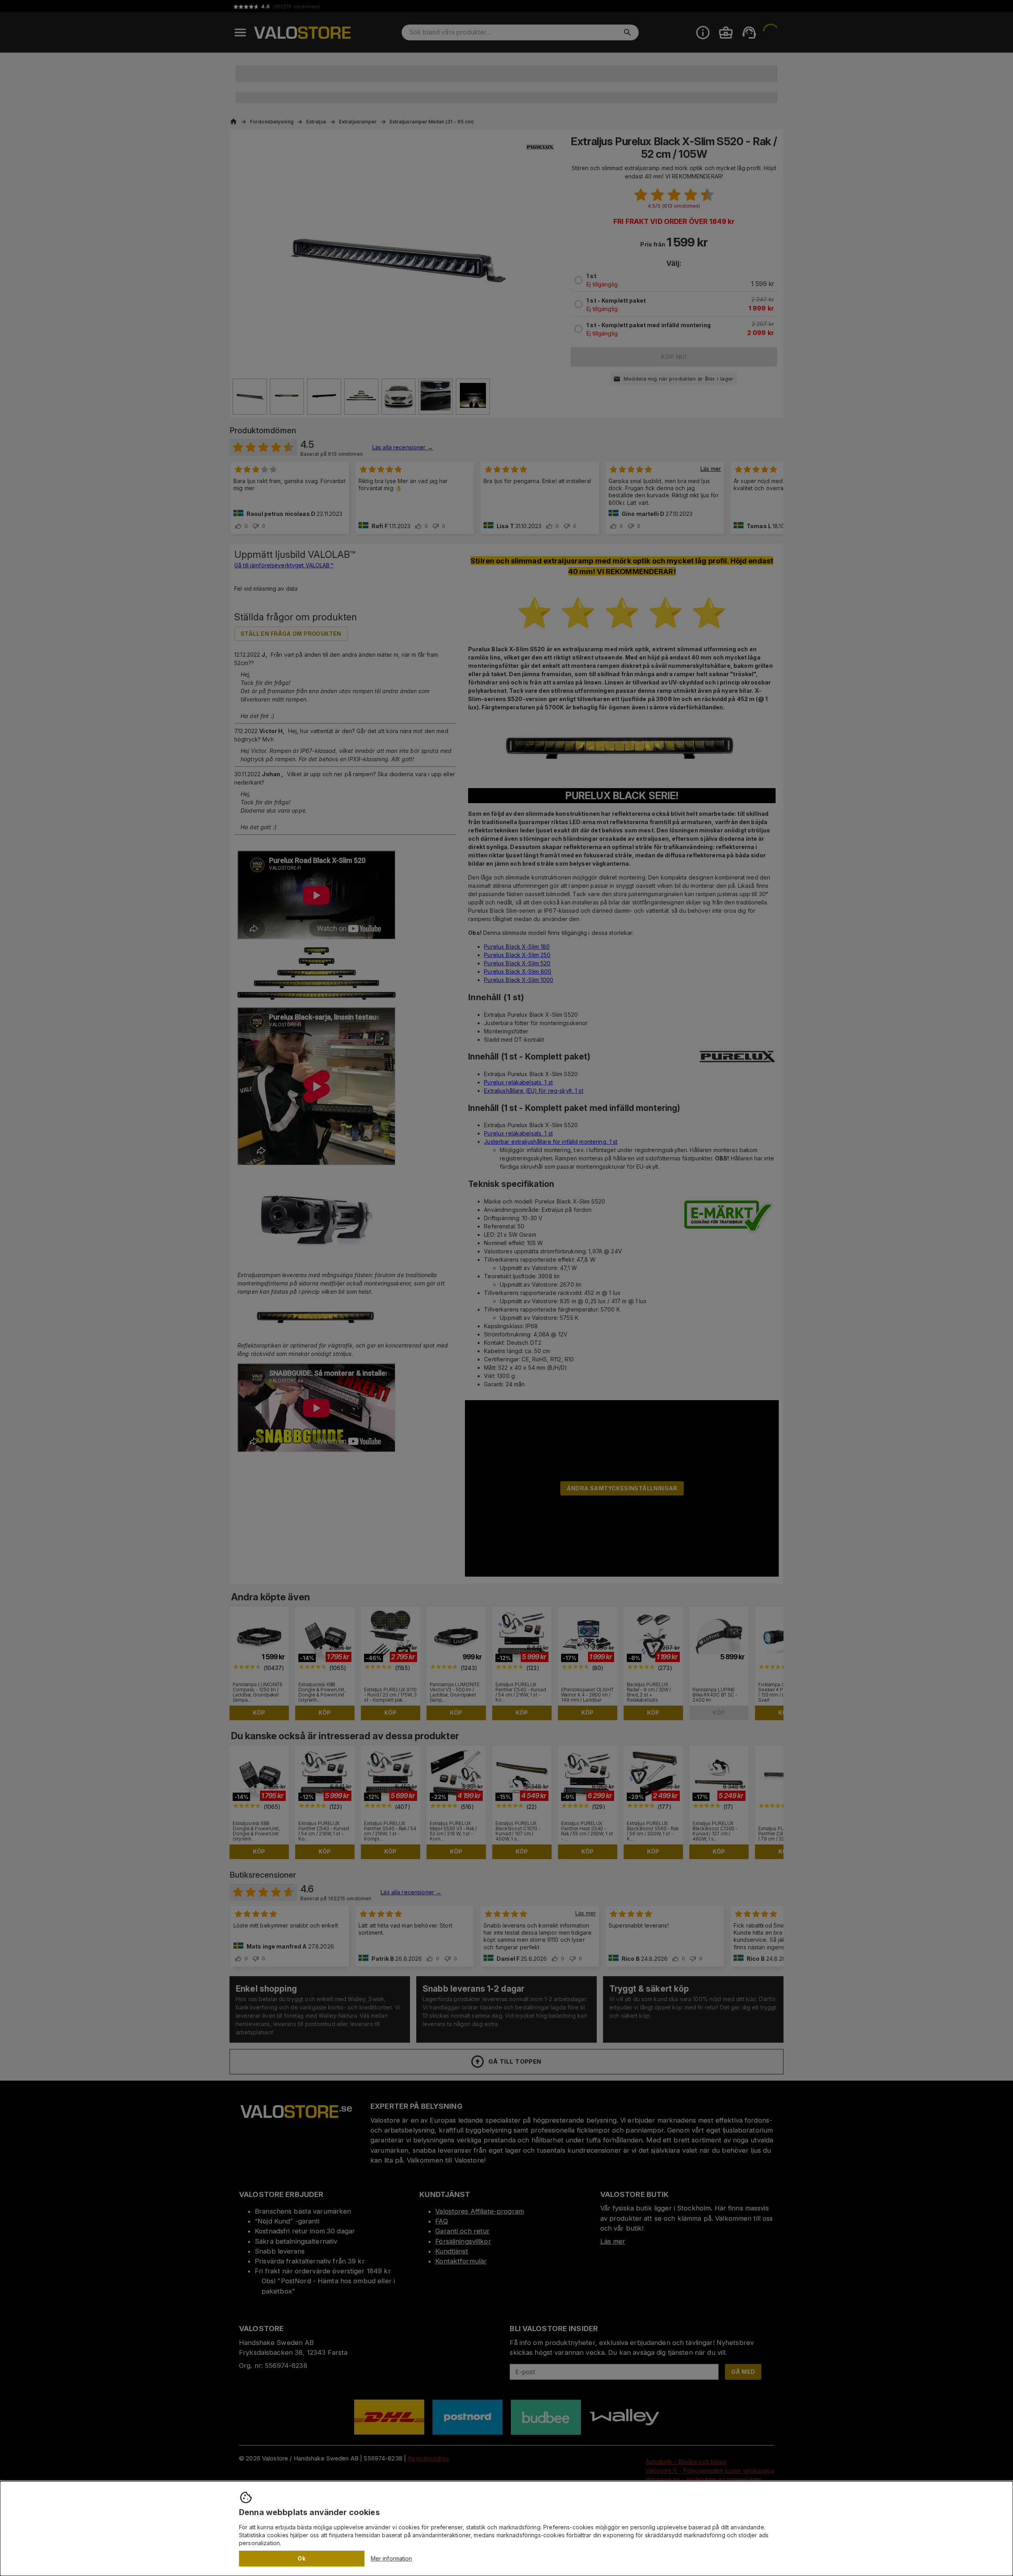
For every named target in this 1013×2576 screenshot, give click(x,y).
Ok (302, 2558)
